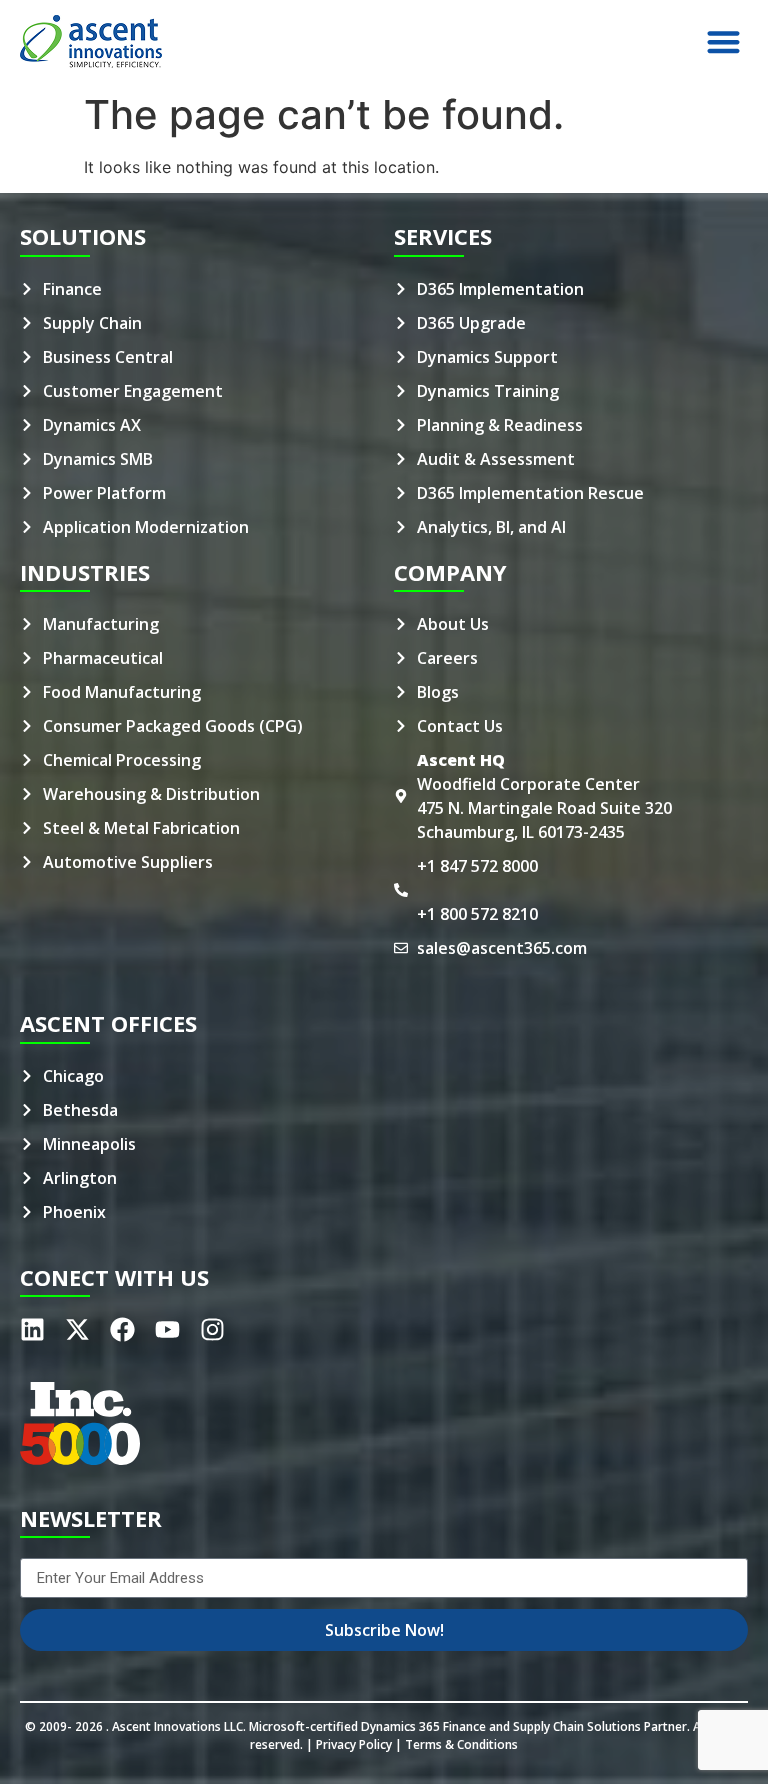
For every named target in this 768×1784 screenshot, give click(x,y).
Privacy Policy (354, 1744)
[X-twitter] (77, 1329)
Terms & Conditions (461, 1744)
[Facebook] (122, 1329)
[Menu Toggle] (723, 41)
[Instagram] (212, 1329)
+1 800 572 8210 (477, 914)
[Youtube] (167, 1329)
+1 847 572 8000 (477, 866)
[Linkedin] (32, 1329)
